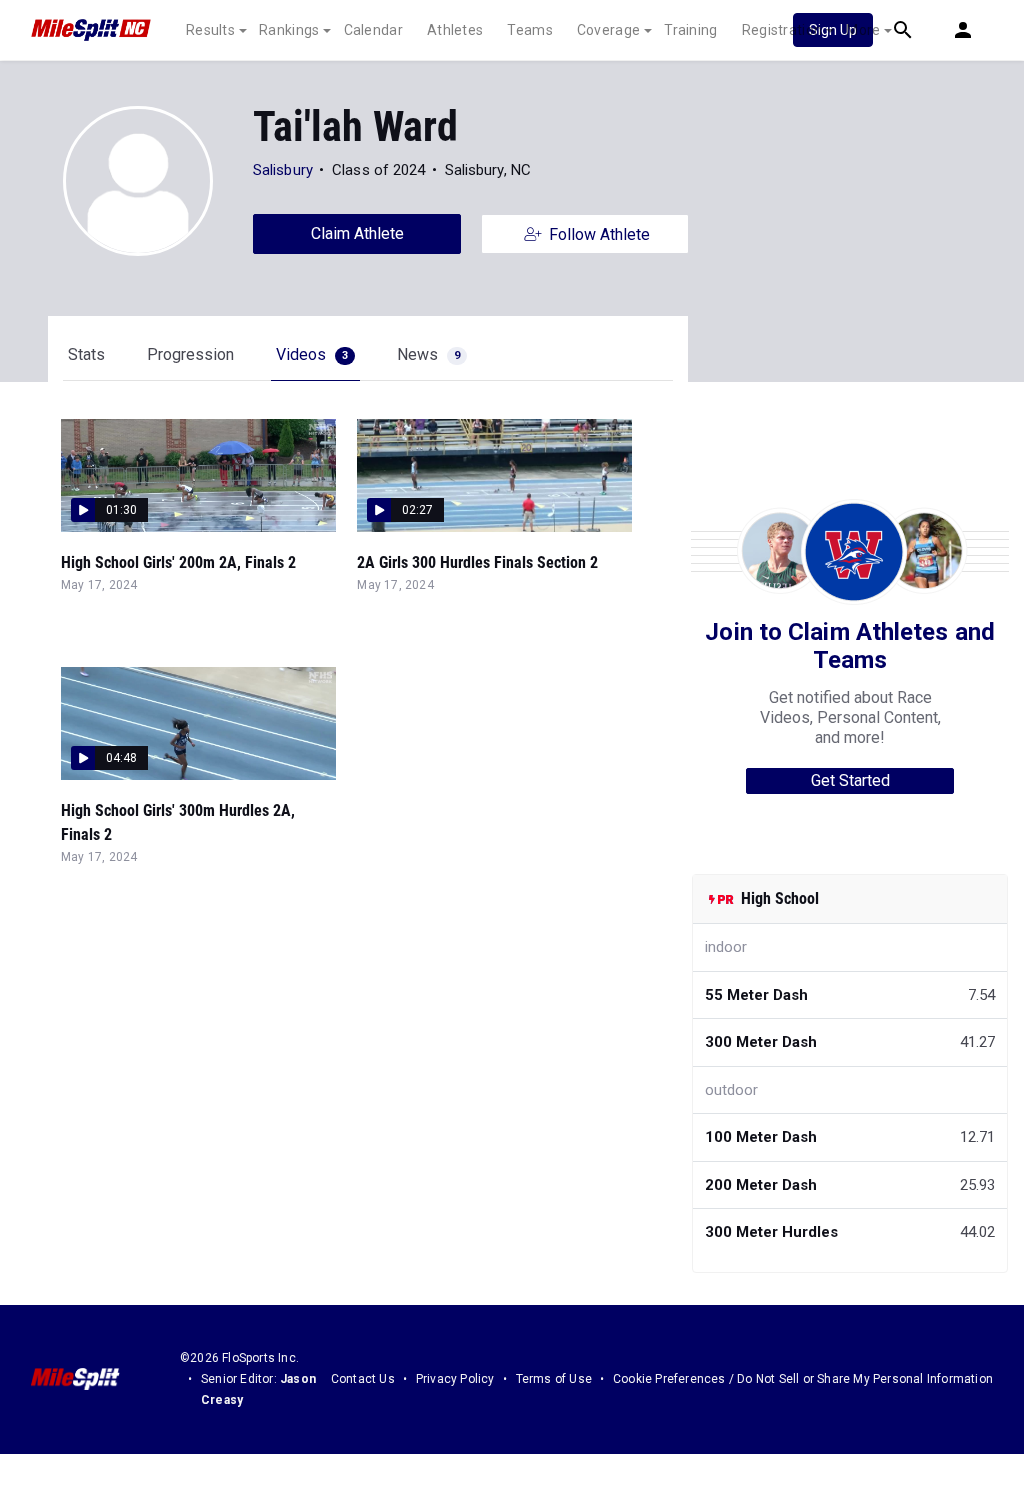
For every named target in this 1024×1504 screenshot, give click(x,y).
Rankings (289, 30)
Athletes (455, 30)
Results (210, 30)
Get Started (850, 780)
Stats (86, 354)
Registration (782, 30)
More (863, 30)
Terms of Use (554, 1379)
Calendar (373, 30)
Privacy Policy (455, 1379)
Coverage (608, 30)
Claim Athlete (357, 233)
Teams (530, 30)
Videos (312, 354)
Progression (190, 354)
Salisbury (283, 170)
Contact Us (363, 1379)
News (428, 354)
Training (690, 30)
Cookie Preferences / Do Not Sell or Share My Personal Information (803, 1379)
